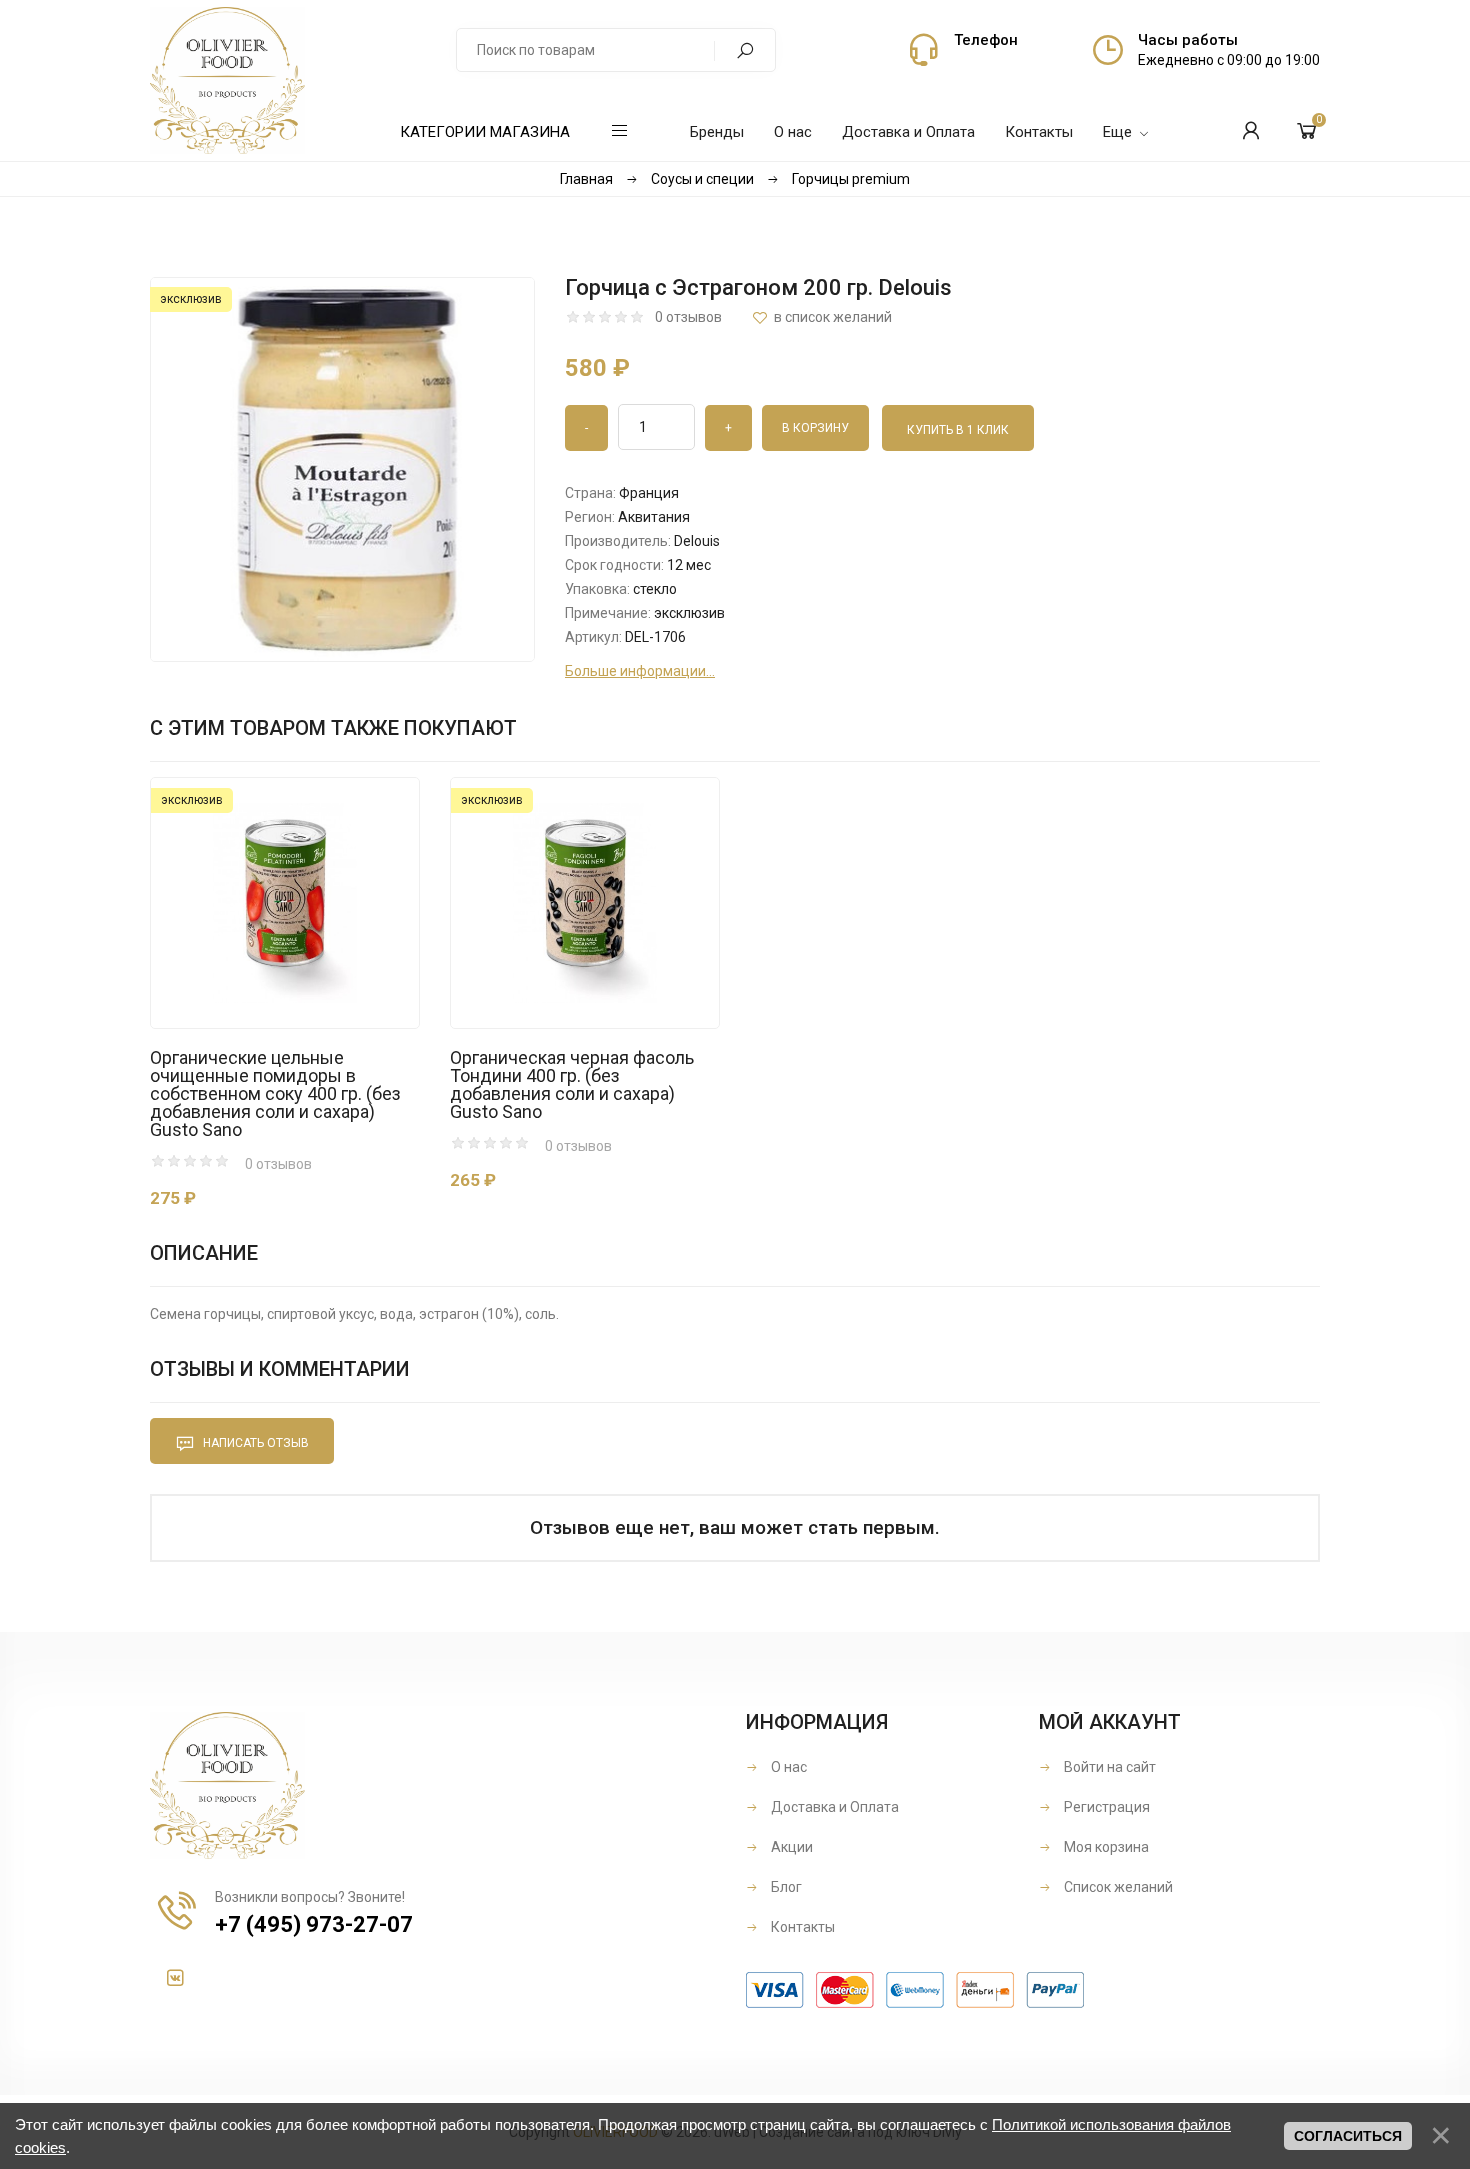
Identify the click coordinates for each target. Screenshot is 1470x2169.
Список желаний (1117, 1887)
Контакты (801, 1927)
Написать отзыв (254, 1443)
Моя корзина (1105, 1847)
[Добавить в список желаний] (822, 317)
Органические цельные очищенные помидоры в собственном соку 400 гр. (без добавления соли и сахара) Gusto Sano (275, 1094)
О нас (787, 1767)
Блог (785, 1887)
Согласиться (1348, 2136)
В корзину (251, 987)
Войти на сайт (1108, 1767)
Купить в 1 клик (958, 430)
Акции (790, 1847)
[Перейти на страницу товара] (285, 903)
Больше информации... (640, 671)
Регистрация (1105, 1807)
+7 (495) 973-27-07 (314, 1924)
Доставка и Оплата (833, 1807)
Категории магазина (485, 132)
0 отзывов (688, 317)
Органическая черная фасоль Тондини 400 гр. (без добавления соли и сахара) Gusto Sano (572, 1085)
